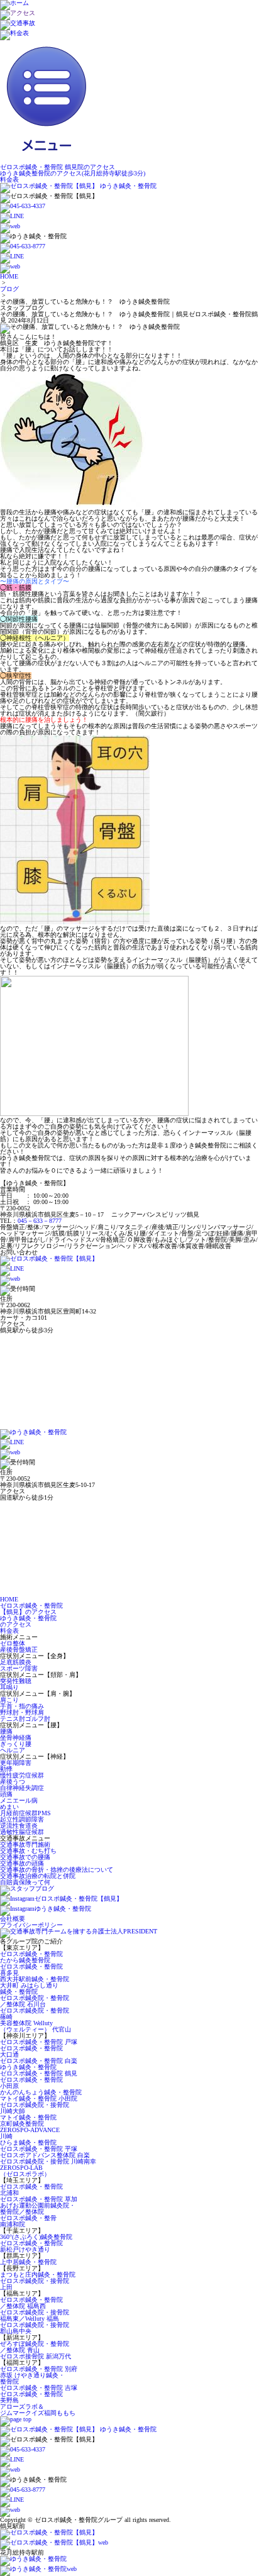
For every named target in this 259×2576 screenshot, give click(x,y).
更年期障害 (16, 1763)
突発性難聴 (16, 1681)
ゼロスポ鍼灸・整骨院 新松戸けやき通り (31, 2246)
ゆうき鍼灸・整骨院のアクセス (28, 1621)
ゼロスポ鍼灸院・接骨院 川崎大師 (35, 2108)
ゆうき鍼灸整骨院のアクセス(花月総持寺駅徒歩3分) (73, 173)
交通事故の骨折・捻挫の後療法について (57, 1870)
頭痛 (6, 1794)
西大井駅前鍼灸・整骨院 (35, 1979)
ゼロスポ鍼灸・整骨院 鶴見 (39, 2073)
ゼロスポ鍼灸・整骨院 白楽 (39, 2061)
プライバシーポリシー (31, 1925)
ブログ (9, 289)
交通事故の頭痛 (22, 1863)
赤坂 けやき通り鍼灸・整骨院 (32, 2378)
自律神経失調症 (22, 1788)
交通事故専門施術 (25, 1844)
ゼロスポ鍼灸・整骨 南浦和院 (28, 2221)
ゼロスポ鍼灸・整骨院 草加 (39, 2199)
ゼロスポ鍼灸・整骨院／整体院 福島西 (31, 2303)
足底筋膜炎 (16, 1662)
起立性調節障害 (22, 1819)
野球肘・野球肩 (22, 1712)
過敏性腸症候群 (22, 1832)
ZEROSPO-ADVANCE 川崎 (30, 2133)
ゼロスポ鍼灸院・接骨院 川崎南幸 (48, 2161)
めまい (9, 1807)
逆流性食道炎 (19, 1826)
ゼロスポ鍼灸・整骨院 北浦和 (31, 2190)
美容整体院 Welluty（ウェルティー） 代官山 (36, 2026)
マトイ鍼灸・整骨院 (28, 2117)
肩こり (9, 1700)
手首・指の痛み (22, 1706)
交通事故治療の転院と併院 (38, 1876)
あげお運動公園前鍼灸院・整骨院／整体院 (38, 2208)
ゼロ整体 (13, 1643)
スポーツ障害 (19, 1668)
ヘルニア (13, 1750)
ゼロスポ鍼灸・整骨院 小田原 (31, 2083)
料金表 (9, 180)
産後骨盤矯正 (19, 1650)
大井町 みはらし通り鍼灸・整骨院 (29, 1988)
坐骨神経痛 (16, 1738)
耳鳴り (9, 1687)
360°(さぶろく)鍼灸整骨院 (36, 2237)
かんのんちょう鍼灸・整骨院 (41, 2092)
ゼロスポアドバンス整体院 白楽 (45, 2155)
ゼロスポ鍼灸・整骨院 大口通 (31, 2051)
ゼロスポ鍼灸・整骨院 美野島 (31, 2397)
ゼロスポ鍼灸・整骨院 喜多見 (31, 1970)
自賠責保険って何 (25, 1882)
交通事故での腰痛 (25, 1857)
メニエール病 (19, 1800)
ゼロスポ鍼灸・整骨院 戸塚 (39, 2042)
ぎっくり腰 (16, 1744)
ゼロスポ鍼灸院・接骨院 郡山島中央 (35, 2328)
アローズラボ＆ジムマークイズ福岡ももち (38, 2410)
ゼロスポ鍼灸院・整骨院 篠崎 (35, 2014)
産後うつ (13, 1782)
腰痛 (6, 1731)
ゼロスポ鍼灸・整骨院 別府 (39, 2369)
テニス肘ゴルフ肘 (25, 1719)
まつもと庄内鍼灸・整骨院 (38, 2275)
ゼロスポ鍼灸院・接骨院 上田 (35, 2284)
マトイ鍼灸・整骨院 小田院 (39, 2098)
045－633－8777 (40, 1221)
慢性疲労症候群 (22, 1775)
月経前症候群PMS (25, 1813)
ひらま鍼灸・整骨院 (28, 2142)
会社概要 (13, 1919)
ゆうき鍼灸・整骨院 (28, 2067)
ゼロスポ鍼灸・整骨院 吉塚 (39, 2388)
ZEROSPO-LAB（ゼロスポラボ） (25, 2171)
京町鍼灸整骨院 (22, 2124)
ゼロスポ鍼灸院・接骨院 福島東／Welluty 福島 (35, 2315)
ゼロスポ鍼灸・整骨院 (31, 1954)
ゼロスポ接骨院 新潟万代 (36, 2356)
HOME (9, 276)
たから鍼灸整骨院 (25, 1960)
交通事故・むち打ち (28, 1851)
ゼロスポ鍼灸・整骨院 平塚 (39, 2149)
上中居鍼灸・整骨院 (28, 2262)
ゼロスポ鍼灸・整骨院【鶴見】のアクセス (31, 1609)
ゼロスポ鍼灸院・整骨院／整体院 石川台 (35, 2001)
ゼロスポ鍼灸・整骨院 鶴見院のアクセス (58, 167)
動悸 (6, 1769)
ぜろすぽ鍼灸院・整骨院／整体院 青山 (35, 2347)
